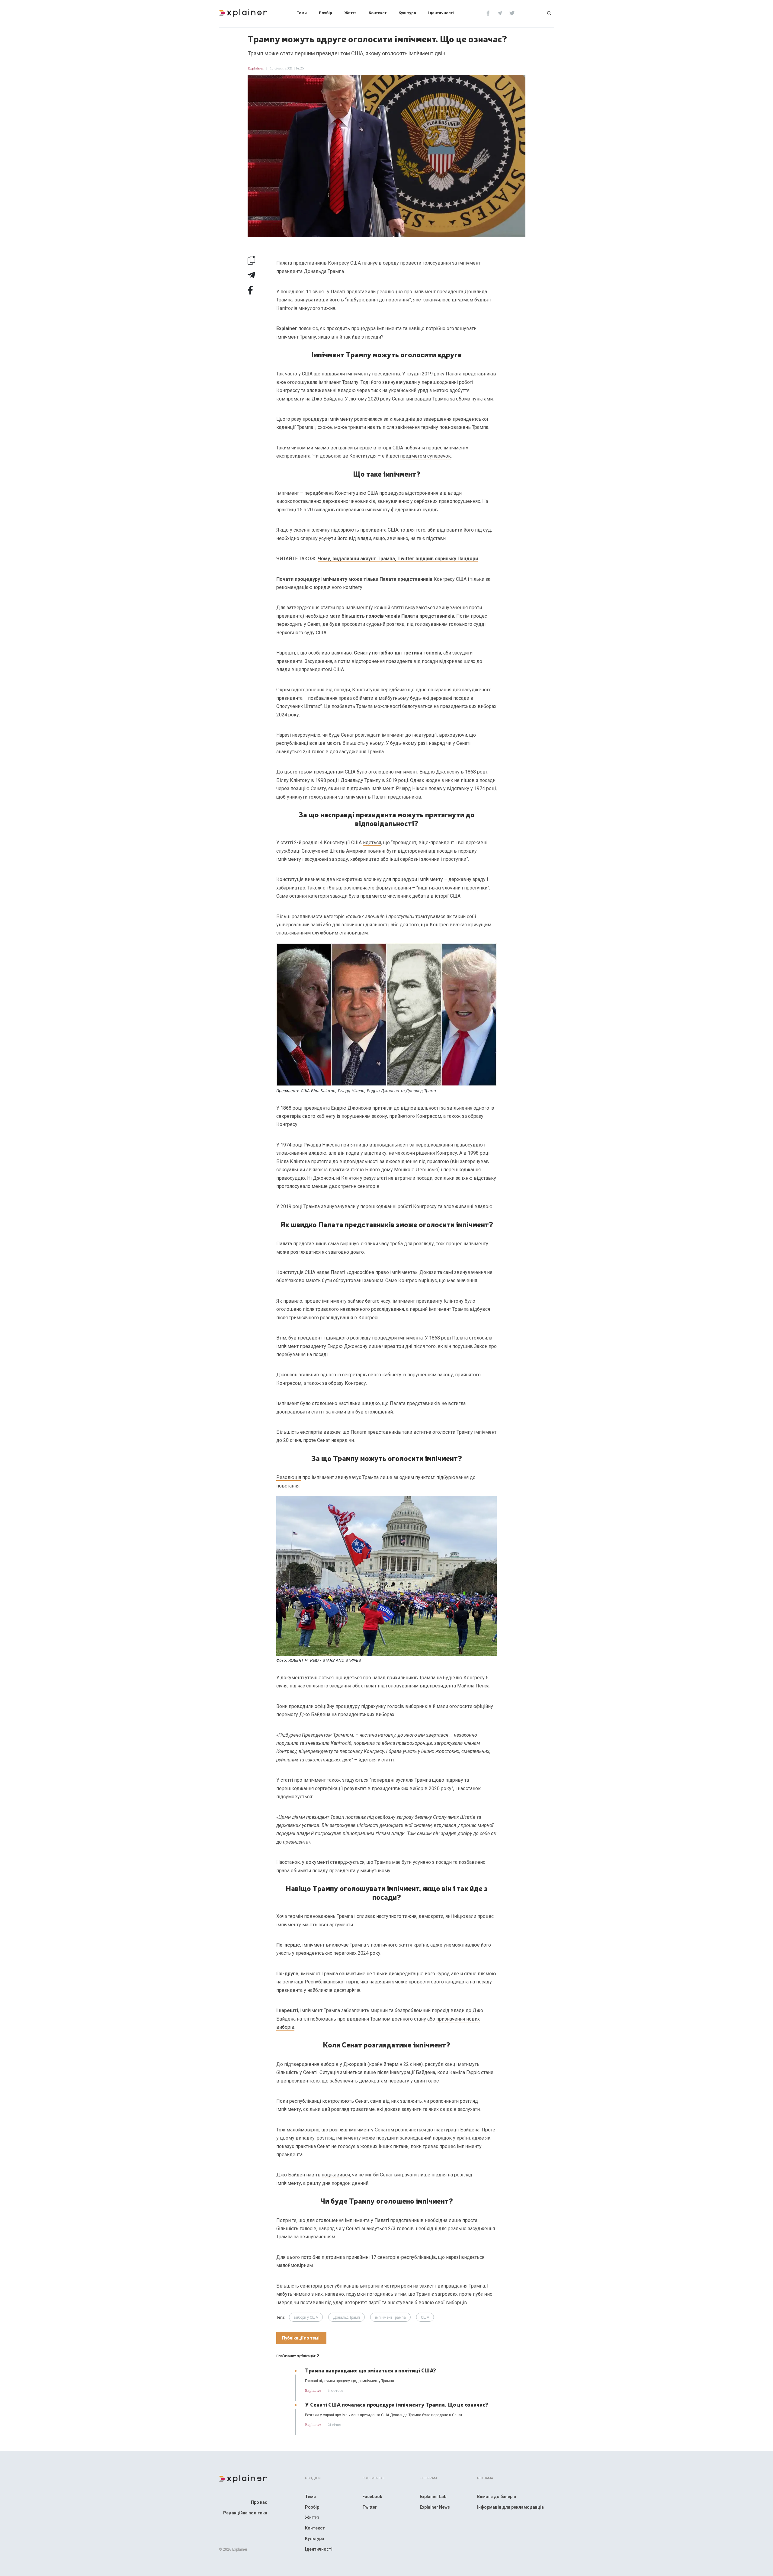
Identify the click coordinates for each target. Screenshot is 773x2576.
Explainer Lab (433, 2497)
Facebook (372, 2497)
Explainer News (435, 2507)
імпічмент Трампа (390, 2317)
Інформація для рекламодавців (510, 2507)
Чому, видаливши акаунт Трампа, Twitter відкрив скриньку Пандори (398, 559)
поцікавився (336, 2175)
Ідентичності (441, 13)
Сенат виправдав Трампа (420, 399)
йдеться (372, 843)
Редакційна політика (245, 2513)
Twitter (370, 2507)
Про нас (259, 2502)
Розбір (326, 13)
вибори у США (306, 2317)
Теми (302, 13)
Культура (407, 13)
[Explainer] (243, 12)
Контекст (378, 13)
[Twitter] (512, 13)
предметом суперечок (425, 456)
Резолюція (289, 1477)
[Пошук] (549, 13)
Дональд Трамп (346, 2317)
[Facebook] (488, 13)
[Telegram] (500, 13)
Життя (350, 13)
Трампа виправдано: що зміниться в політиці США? (370, 2370)
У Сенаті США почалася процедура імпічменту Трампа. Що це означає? (397, 2404)
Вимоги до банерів (497, 2497)
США (425, 2317)
